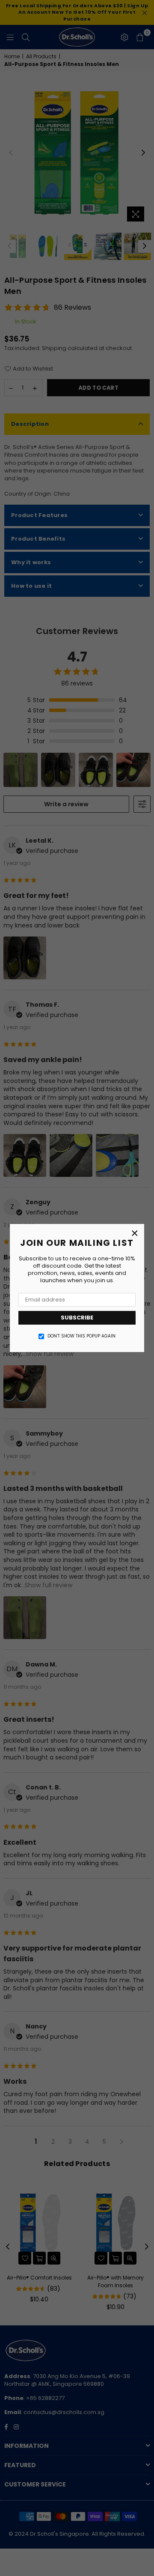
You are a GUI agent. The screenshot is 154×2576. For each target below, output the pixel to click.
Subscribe (77, 1318)
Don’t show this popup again (81, 1336)
